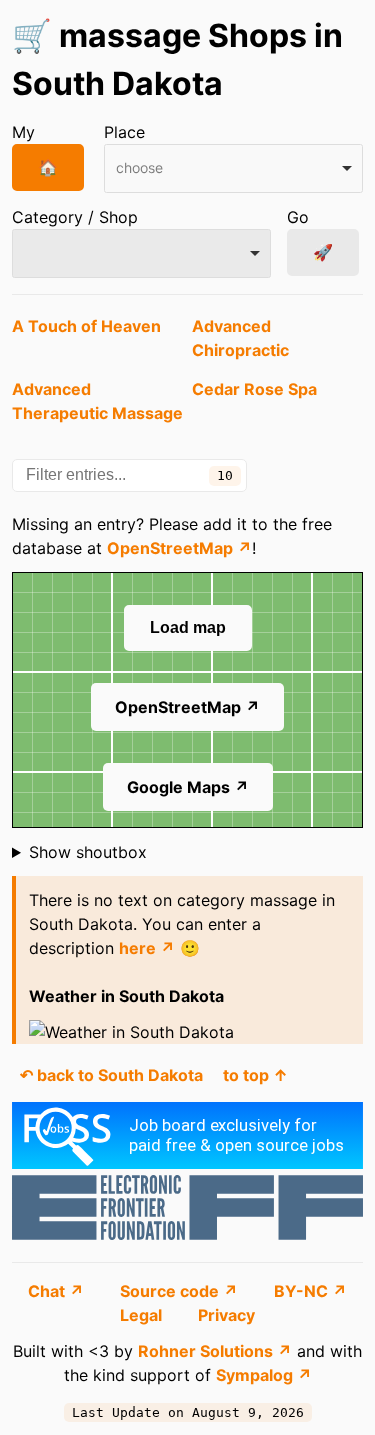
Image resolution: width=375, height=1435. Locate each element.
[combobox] (233, 168)
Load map (188, 627)
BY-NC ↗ (310, 1291)
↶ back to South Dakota (111, 1075)
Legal (143, 1315)
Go (298, 217)
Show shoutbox (88, 852)
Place (124, 132)
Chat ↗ (58, 1291)
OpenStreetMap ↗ (179, 548)
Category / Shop (75, 217)
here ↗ (147, 948)
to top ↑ (255, 1075)
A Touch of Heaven (86, 326)
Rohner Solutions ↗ (215, 1351)
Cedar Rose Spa (254, 389)
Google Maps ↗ (188, 787)
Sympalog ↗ (264, 1375)
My (23, 132)
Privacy (226, 1315)
